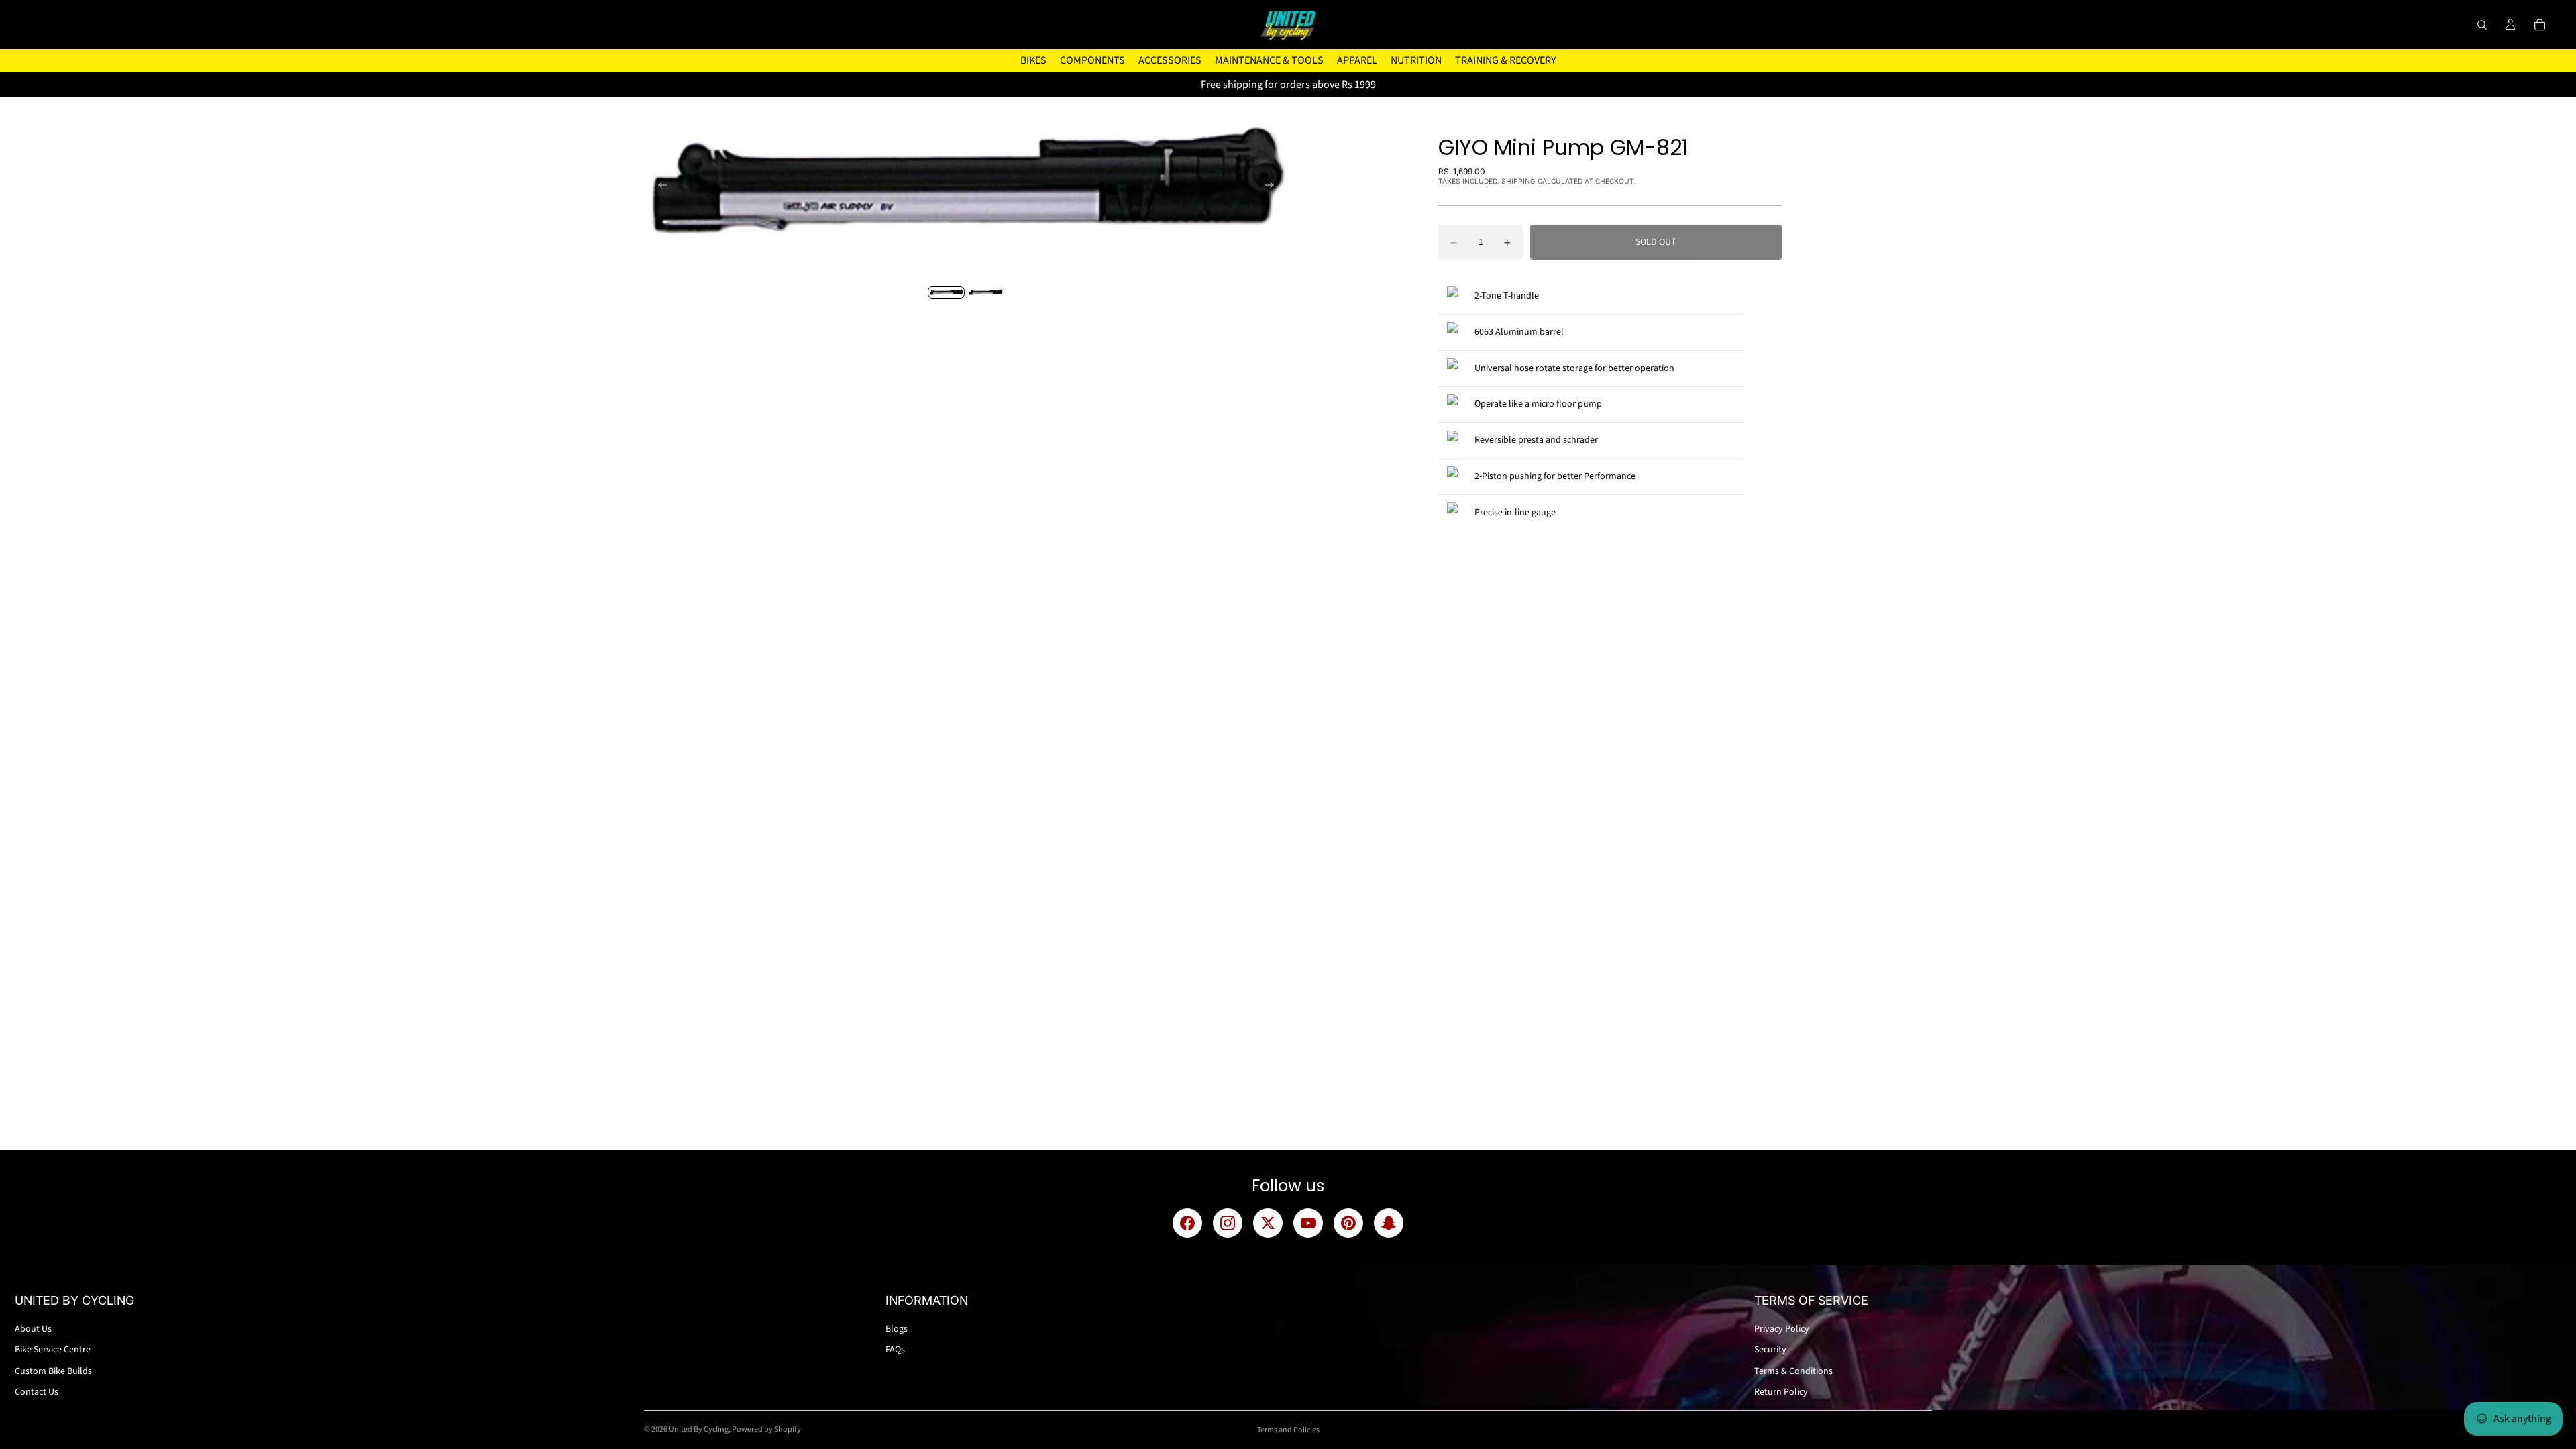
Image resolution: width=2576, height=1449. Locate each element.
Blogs (897, 1329)
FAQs (895, 1350)
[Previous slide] (659, 187)
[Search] (2482, 25)
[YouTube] (1308, 1223)
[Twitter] (1268, 1223)
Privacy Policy (1782, 1329)
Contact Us (37, 1392)
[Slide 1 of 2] (946, 292)
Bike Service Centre (53, 1350)
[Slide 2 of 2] (986, 292)
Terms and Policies (1288, 1430)
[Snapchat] (1389, 1223)
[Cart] (2540, 25)
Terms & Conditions (1793, 1371)
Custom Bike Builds (53, 1371)
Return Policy (1781, 1392)
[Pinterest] (1348, 1223)
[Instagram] (1228, 1223)
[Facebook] (1187, 1223)
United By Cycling (699, 1429)
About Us (33, 1329)
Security (1770, 1350)
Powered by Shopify (766, 1429)
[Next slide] (1273, 187)
